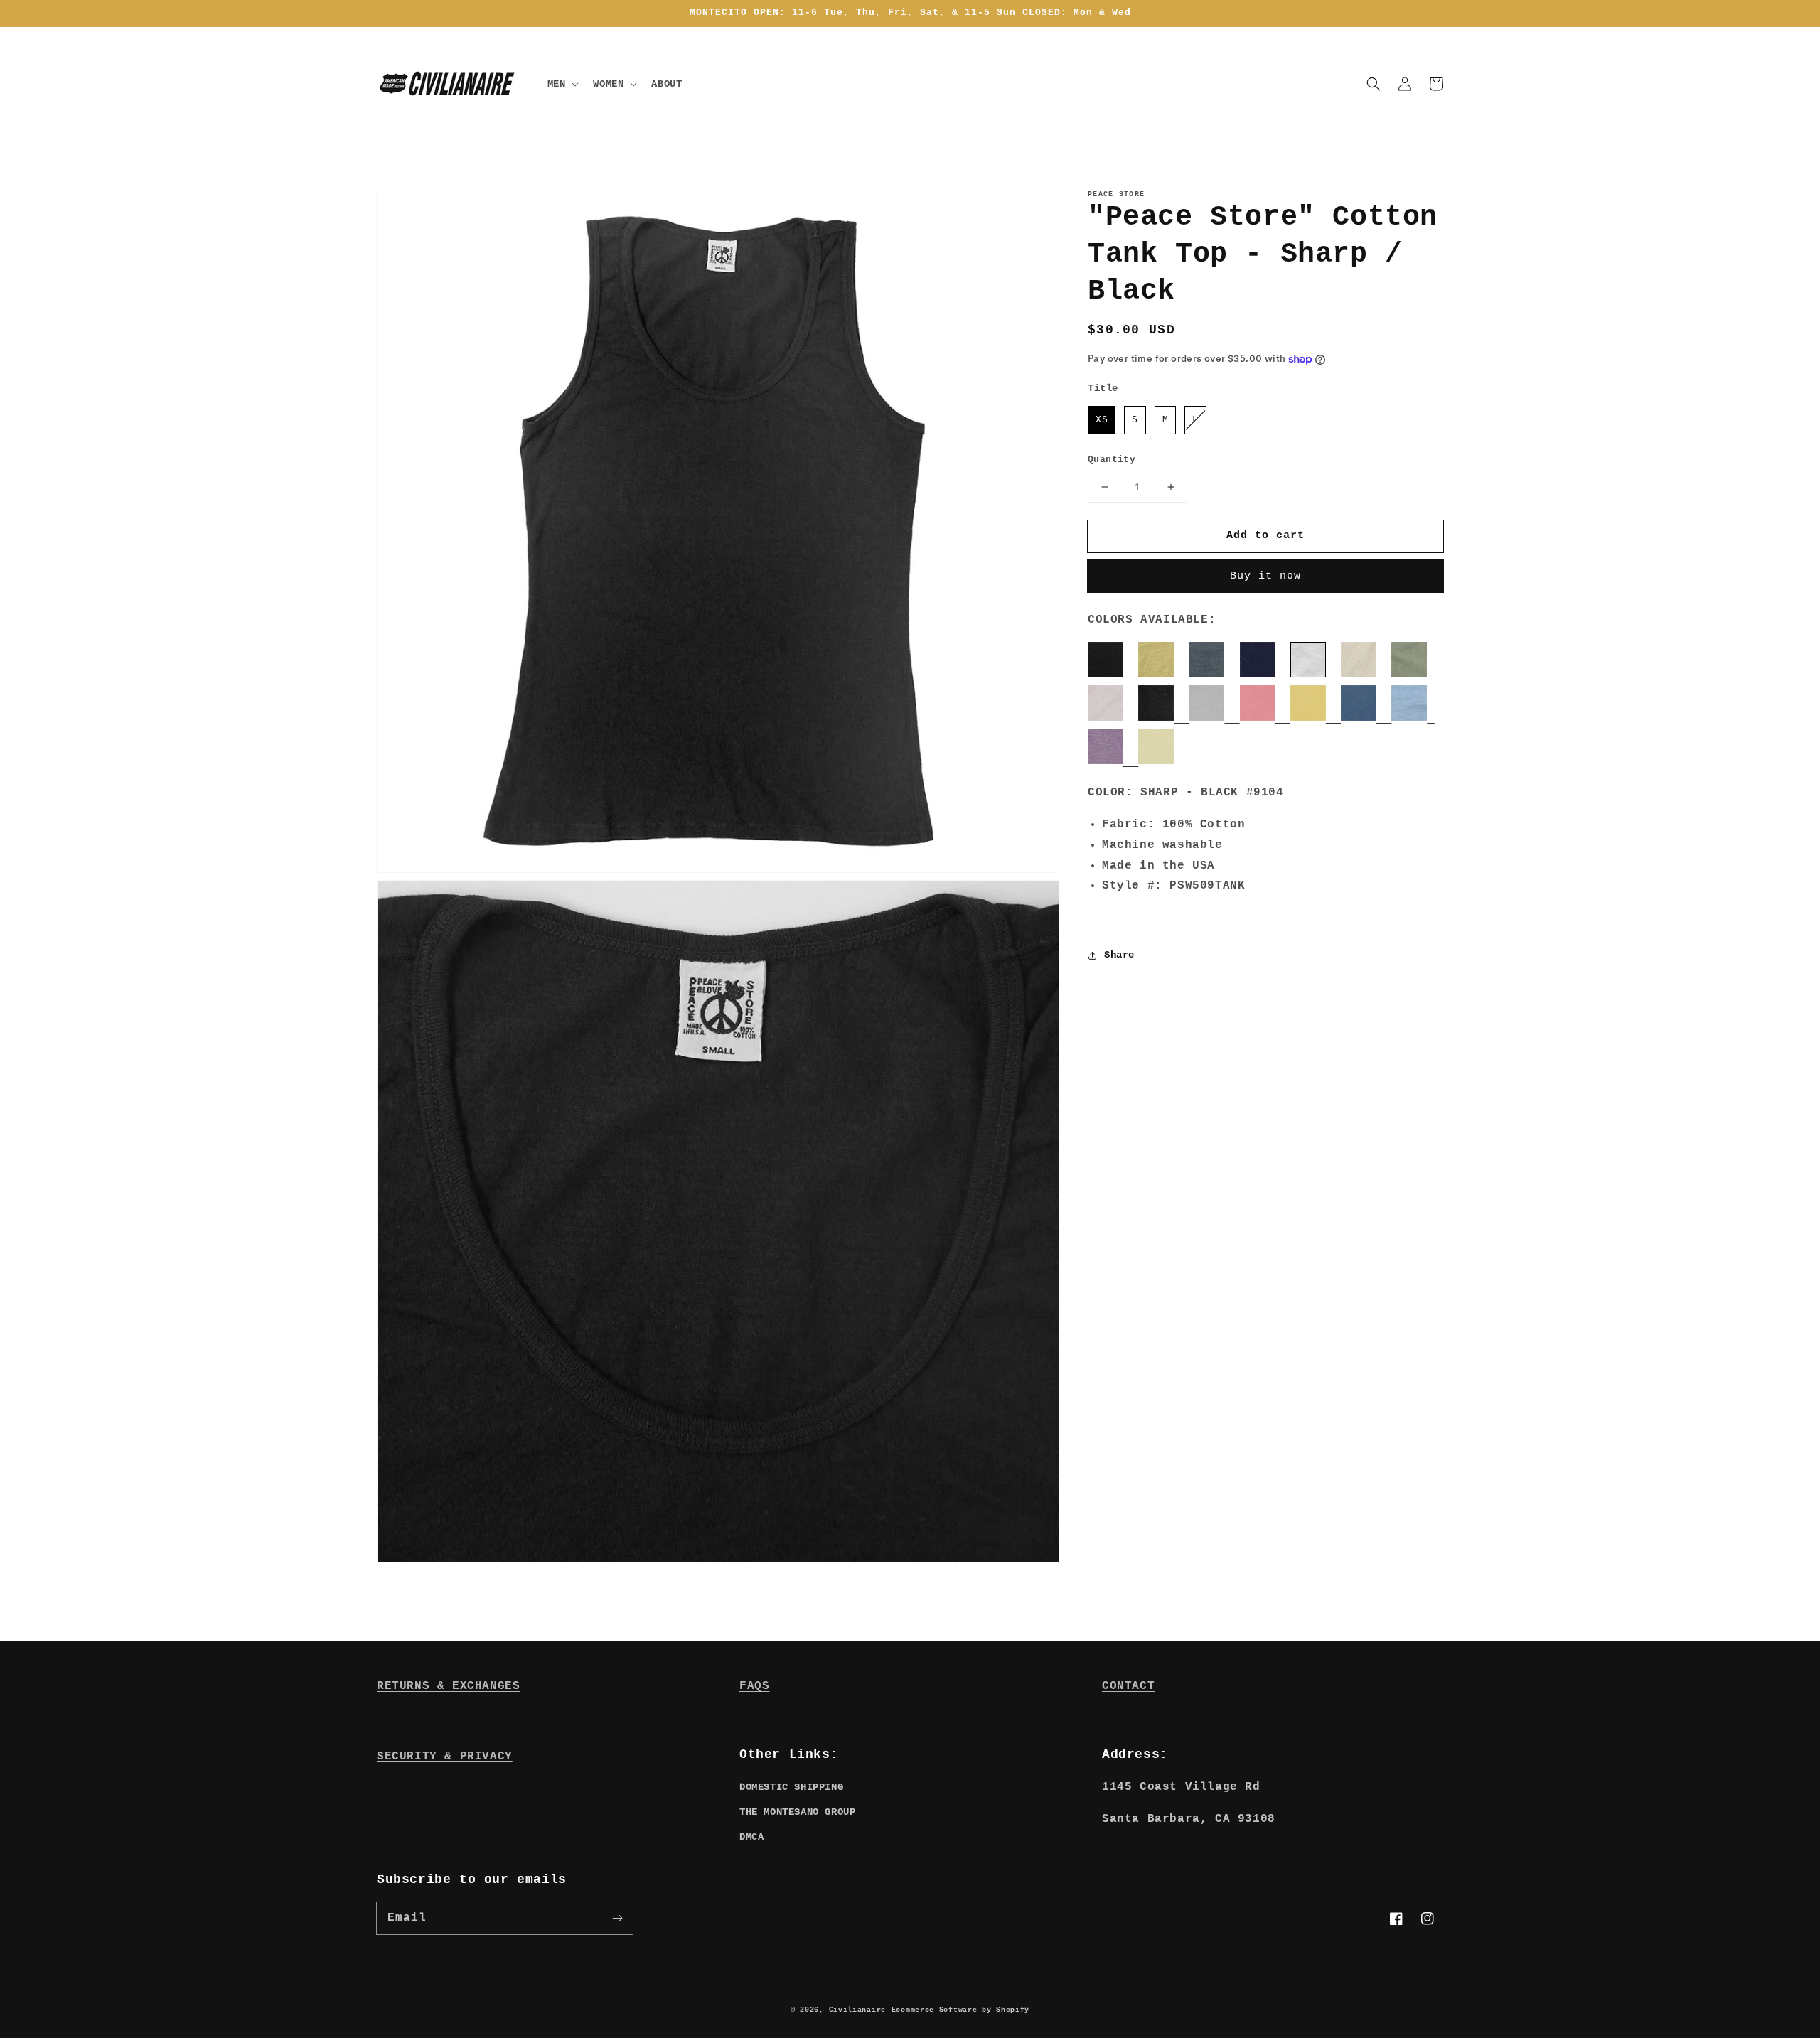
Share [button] (1119, 955)
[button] (1374, 84)
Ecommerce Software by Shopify (960, 2010)
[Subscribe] (617, 1918)
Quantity (1112, 460)
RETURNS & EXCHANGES (448, 1686)
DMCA (751, 1837)
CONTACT (1128, 1686)
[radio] (1102, 420)
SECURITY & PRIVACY (445, 1757)
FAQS (754, 1686)
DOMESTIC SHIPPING (791, 1787)
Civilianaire (857, 2010)
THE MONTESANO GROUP (797, 1812)
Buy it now (1265, 576)
